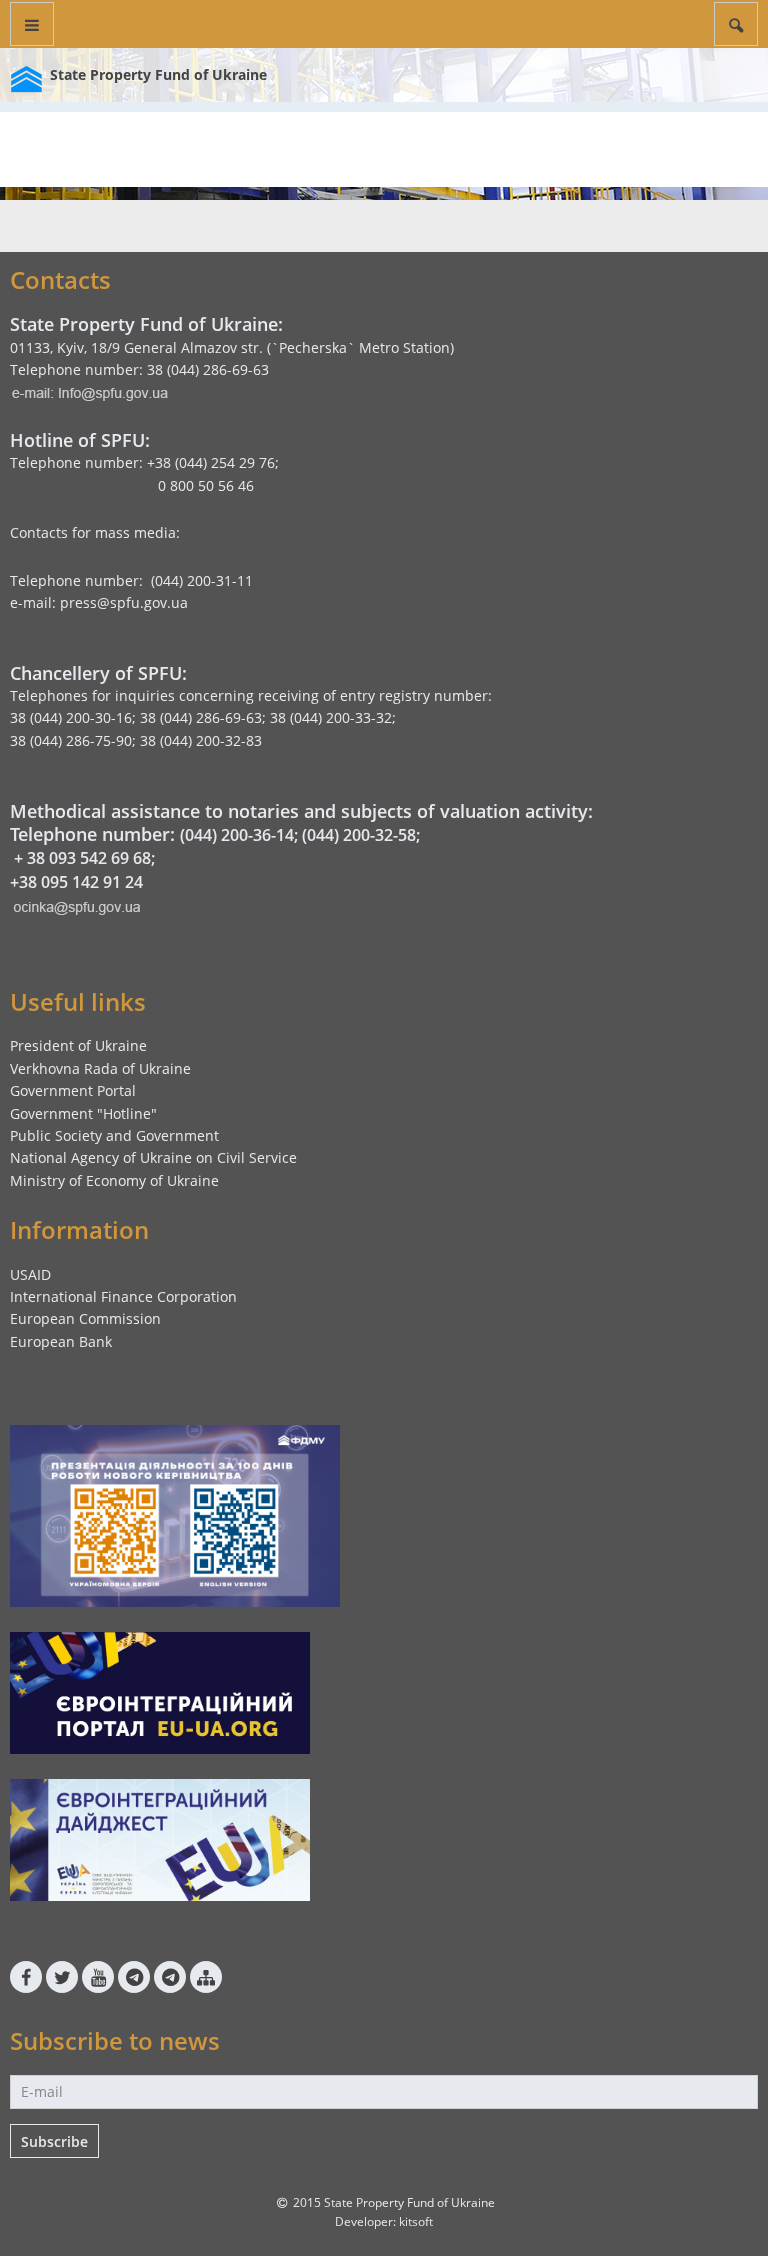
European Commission (85, 1318)
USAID (30, 1274)
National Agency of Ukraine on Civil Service (153, 1157)
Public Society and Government (114, 1135)
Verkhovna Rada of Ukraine (100, 1068)
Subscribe (54, 2141)
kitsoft (416, 2221)
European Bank (61, 1341)
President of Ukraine (78, 1045)
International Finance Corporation (123, 1296)
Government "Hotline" (83, 1113)
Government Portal (73, 1090)
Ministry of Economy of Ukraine (114, 1180)
